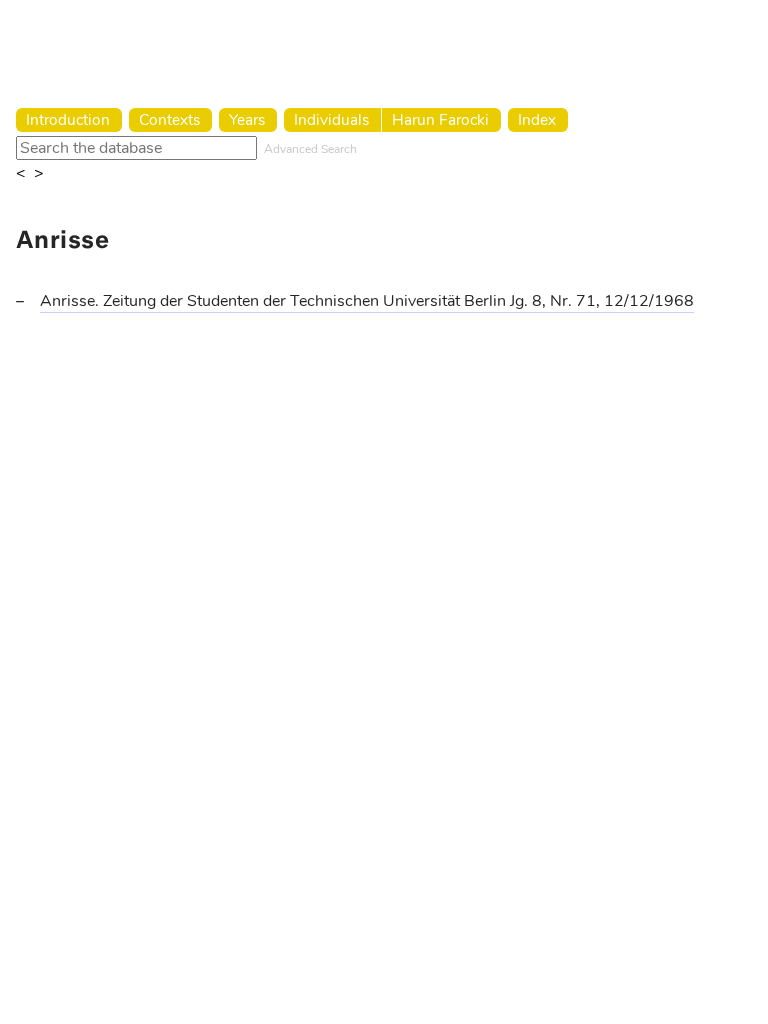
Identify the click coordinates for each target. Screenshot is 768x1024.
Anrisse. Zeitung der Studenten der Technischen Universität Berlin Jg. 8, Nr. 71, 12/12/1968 (367, 301)
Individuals (331, 119)
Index (537, 119)
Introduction (68, 119)
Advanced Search (310, 149)
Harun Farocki (440, 119)
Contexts (169, 119)
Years (247, 119)
